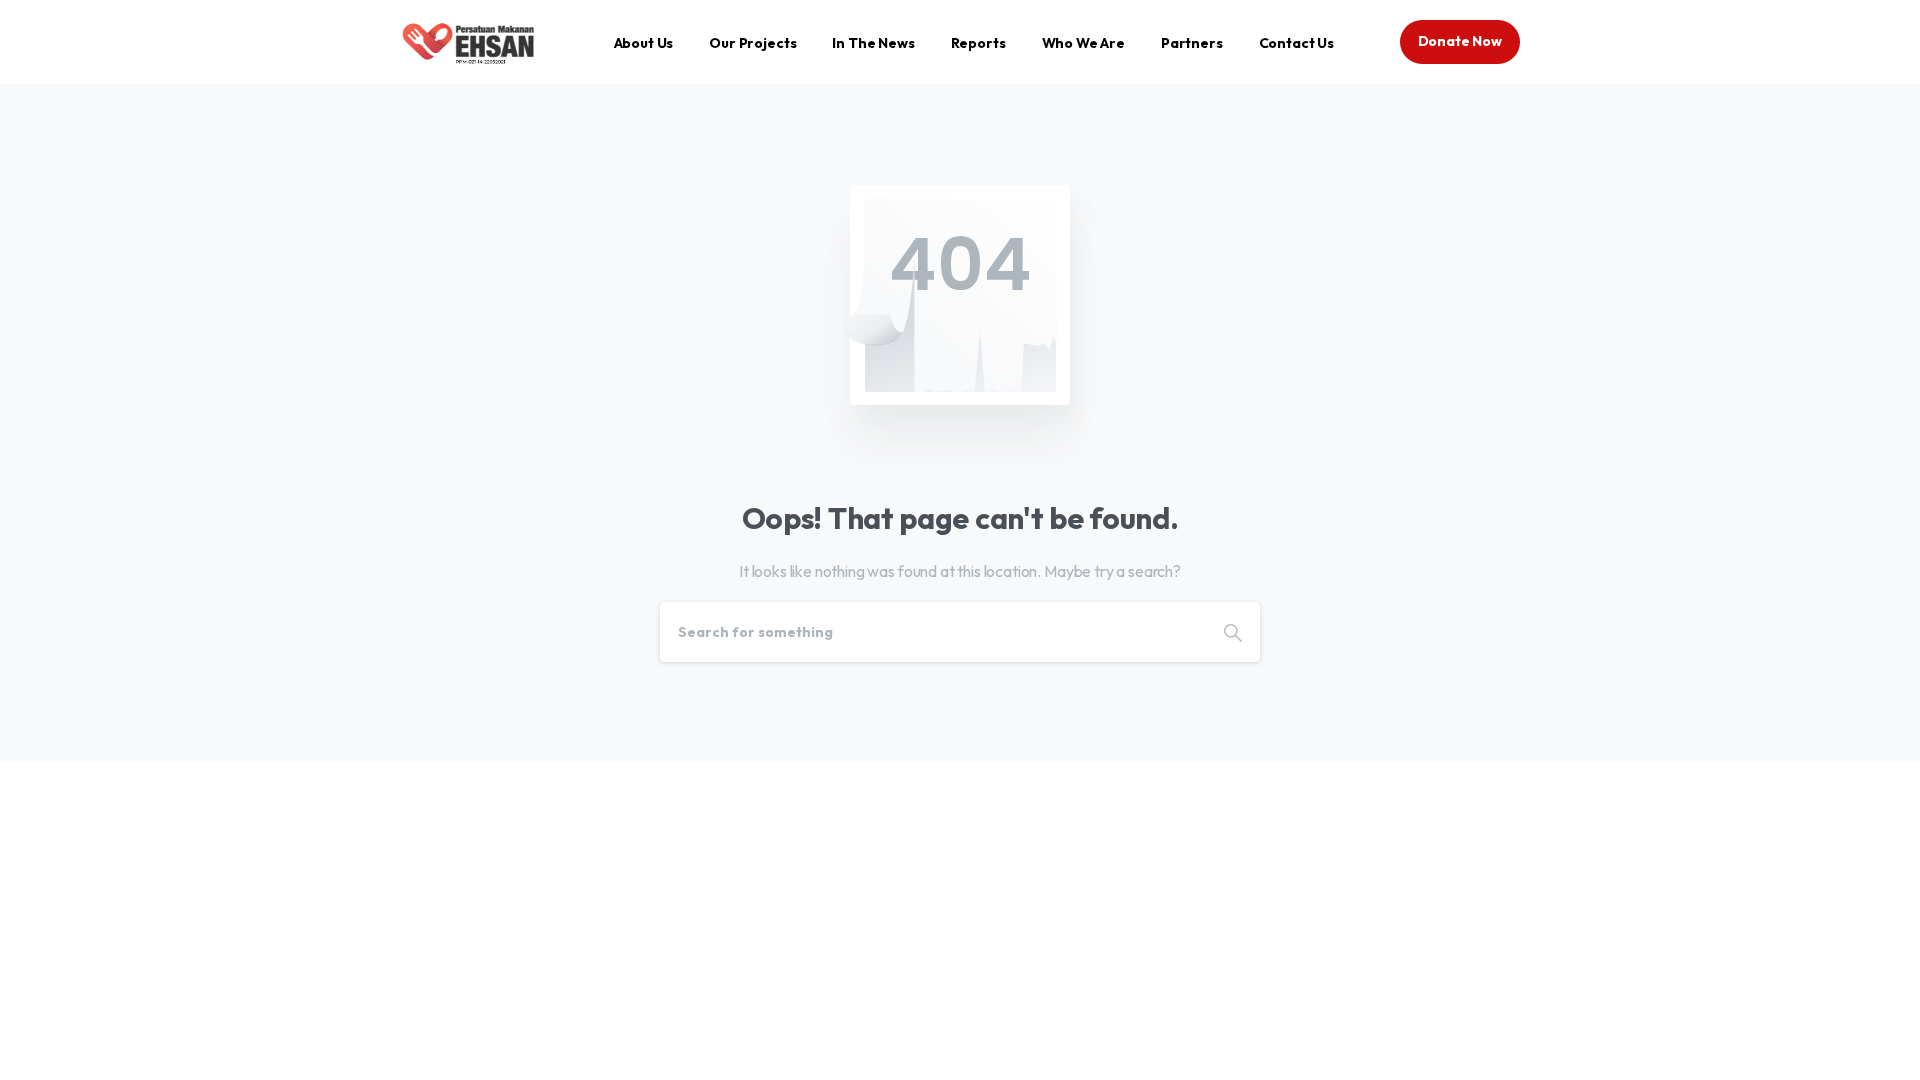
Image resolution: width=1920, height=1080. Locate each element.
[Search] (1233, 632)
